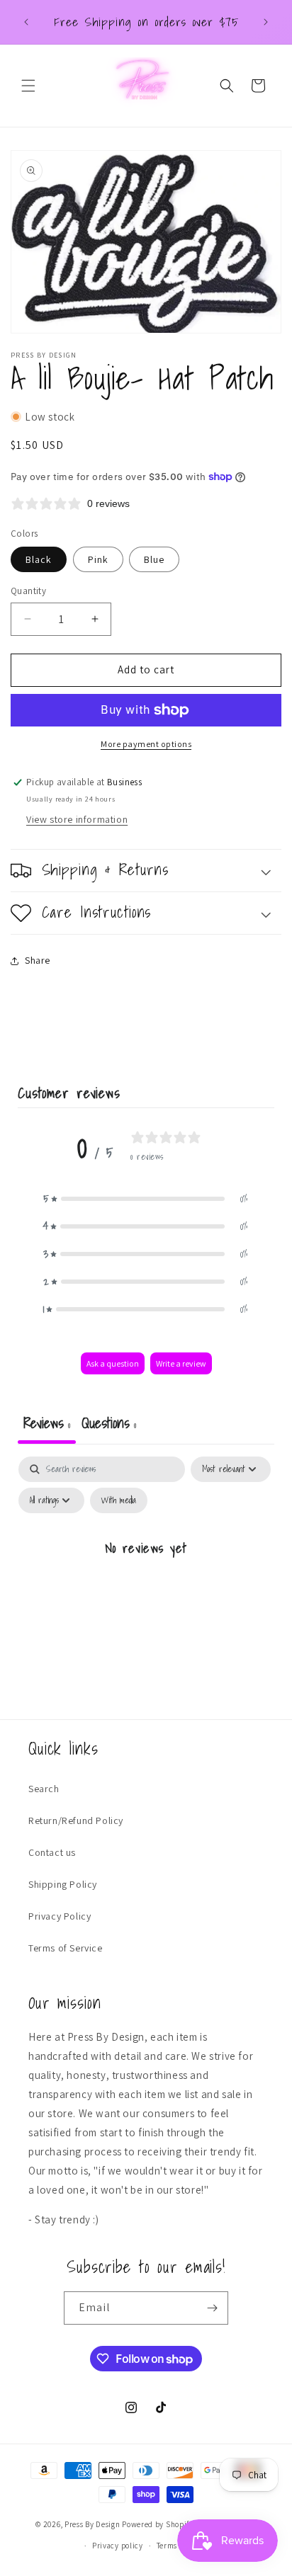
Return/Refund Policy (76, 1820)
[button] (28, 86)
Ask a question (113, 1363)
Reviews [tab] (47, 1423)
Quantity (28, 591)
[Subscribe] (212, 2308)
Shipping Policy (63, 1884)
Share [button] (38, 960)
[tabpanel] (146, 1580)
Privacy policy (118, 2546)
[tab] (109, 1425)
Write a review (181, 1363)
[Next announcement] (266, 22)
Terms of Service (66, 1948)
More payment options (146, 744)
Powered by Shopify (158, 2524)
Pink (98, 559)
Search (44, 1789)
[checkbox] (119, 1500)
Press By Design (92, 2524)
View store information (77, 819)
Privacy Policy (60, 1916)
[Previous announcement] (26, 22)
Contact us (52, 1852)
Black (39, 559)
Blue (154, 559)
